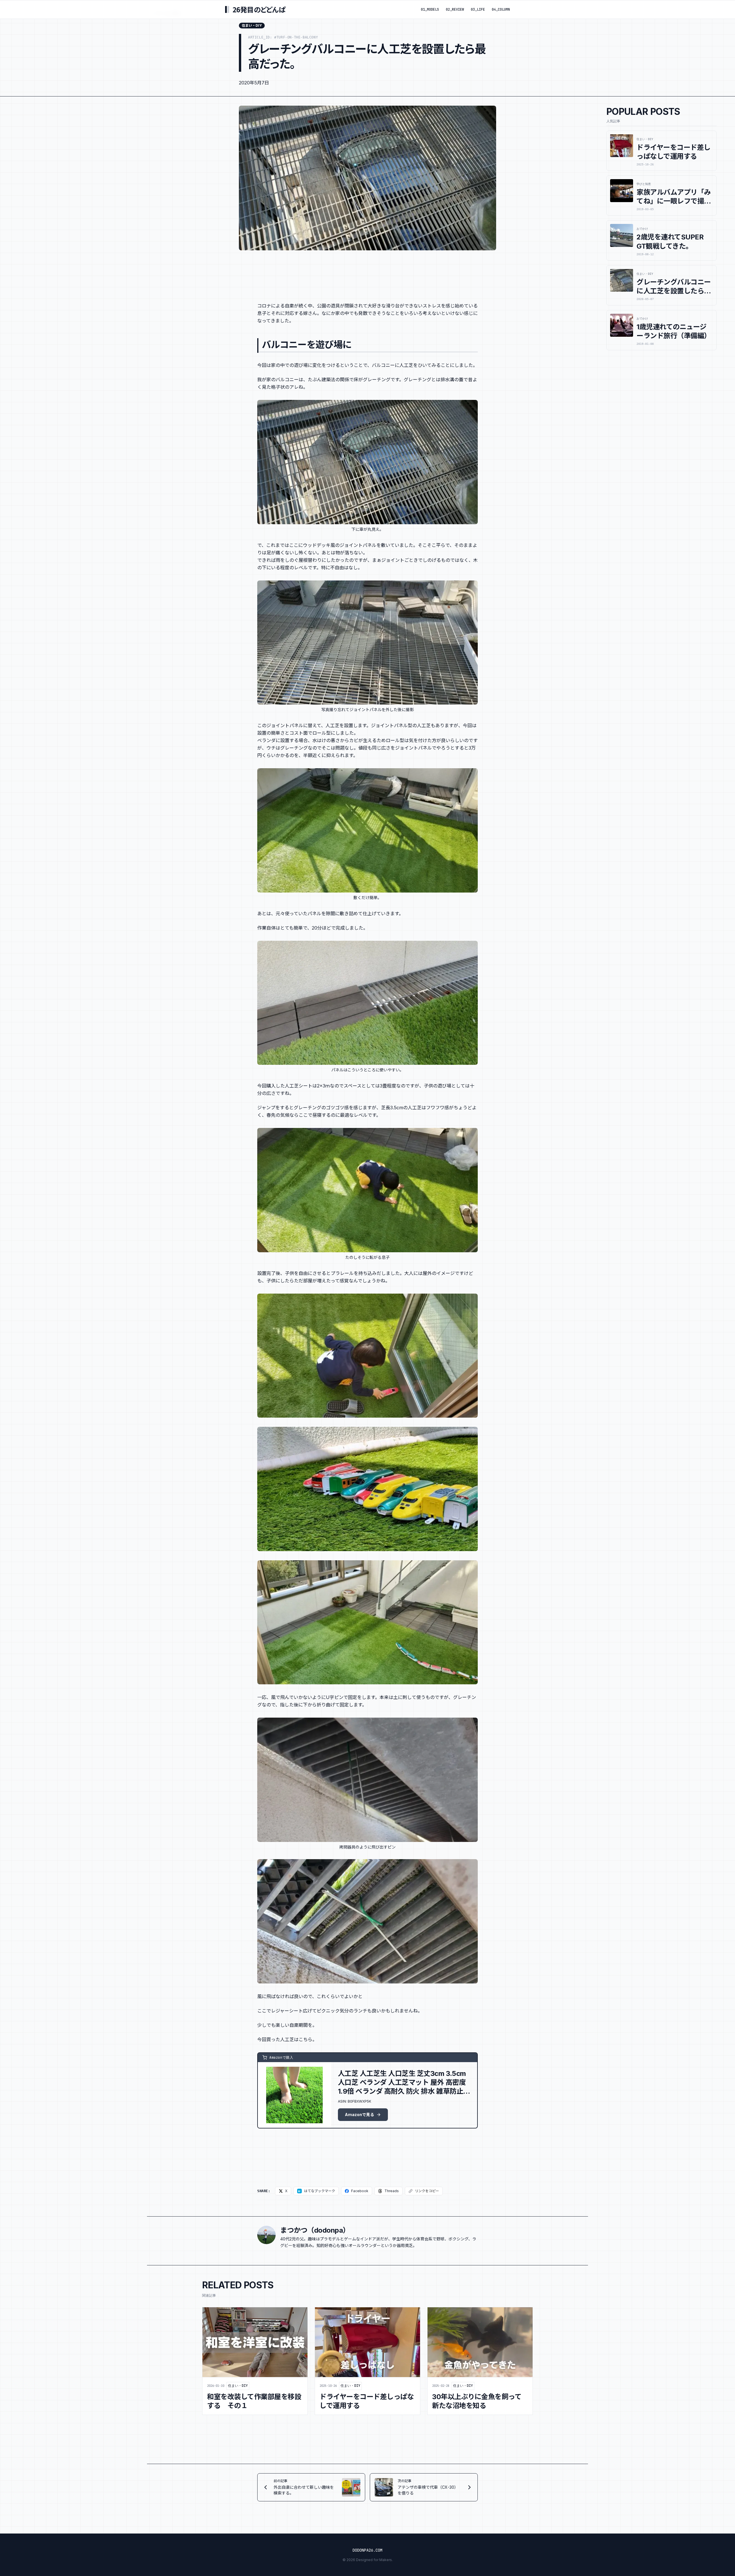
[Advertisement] (367, 272)
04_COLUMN (501, 9)
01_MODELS (430, 9)
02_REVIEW (455, 9)
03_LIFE (478, 9)
